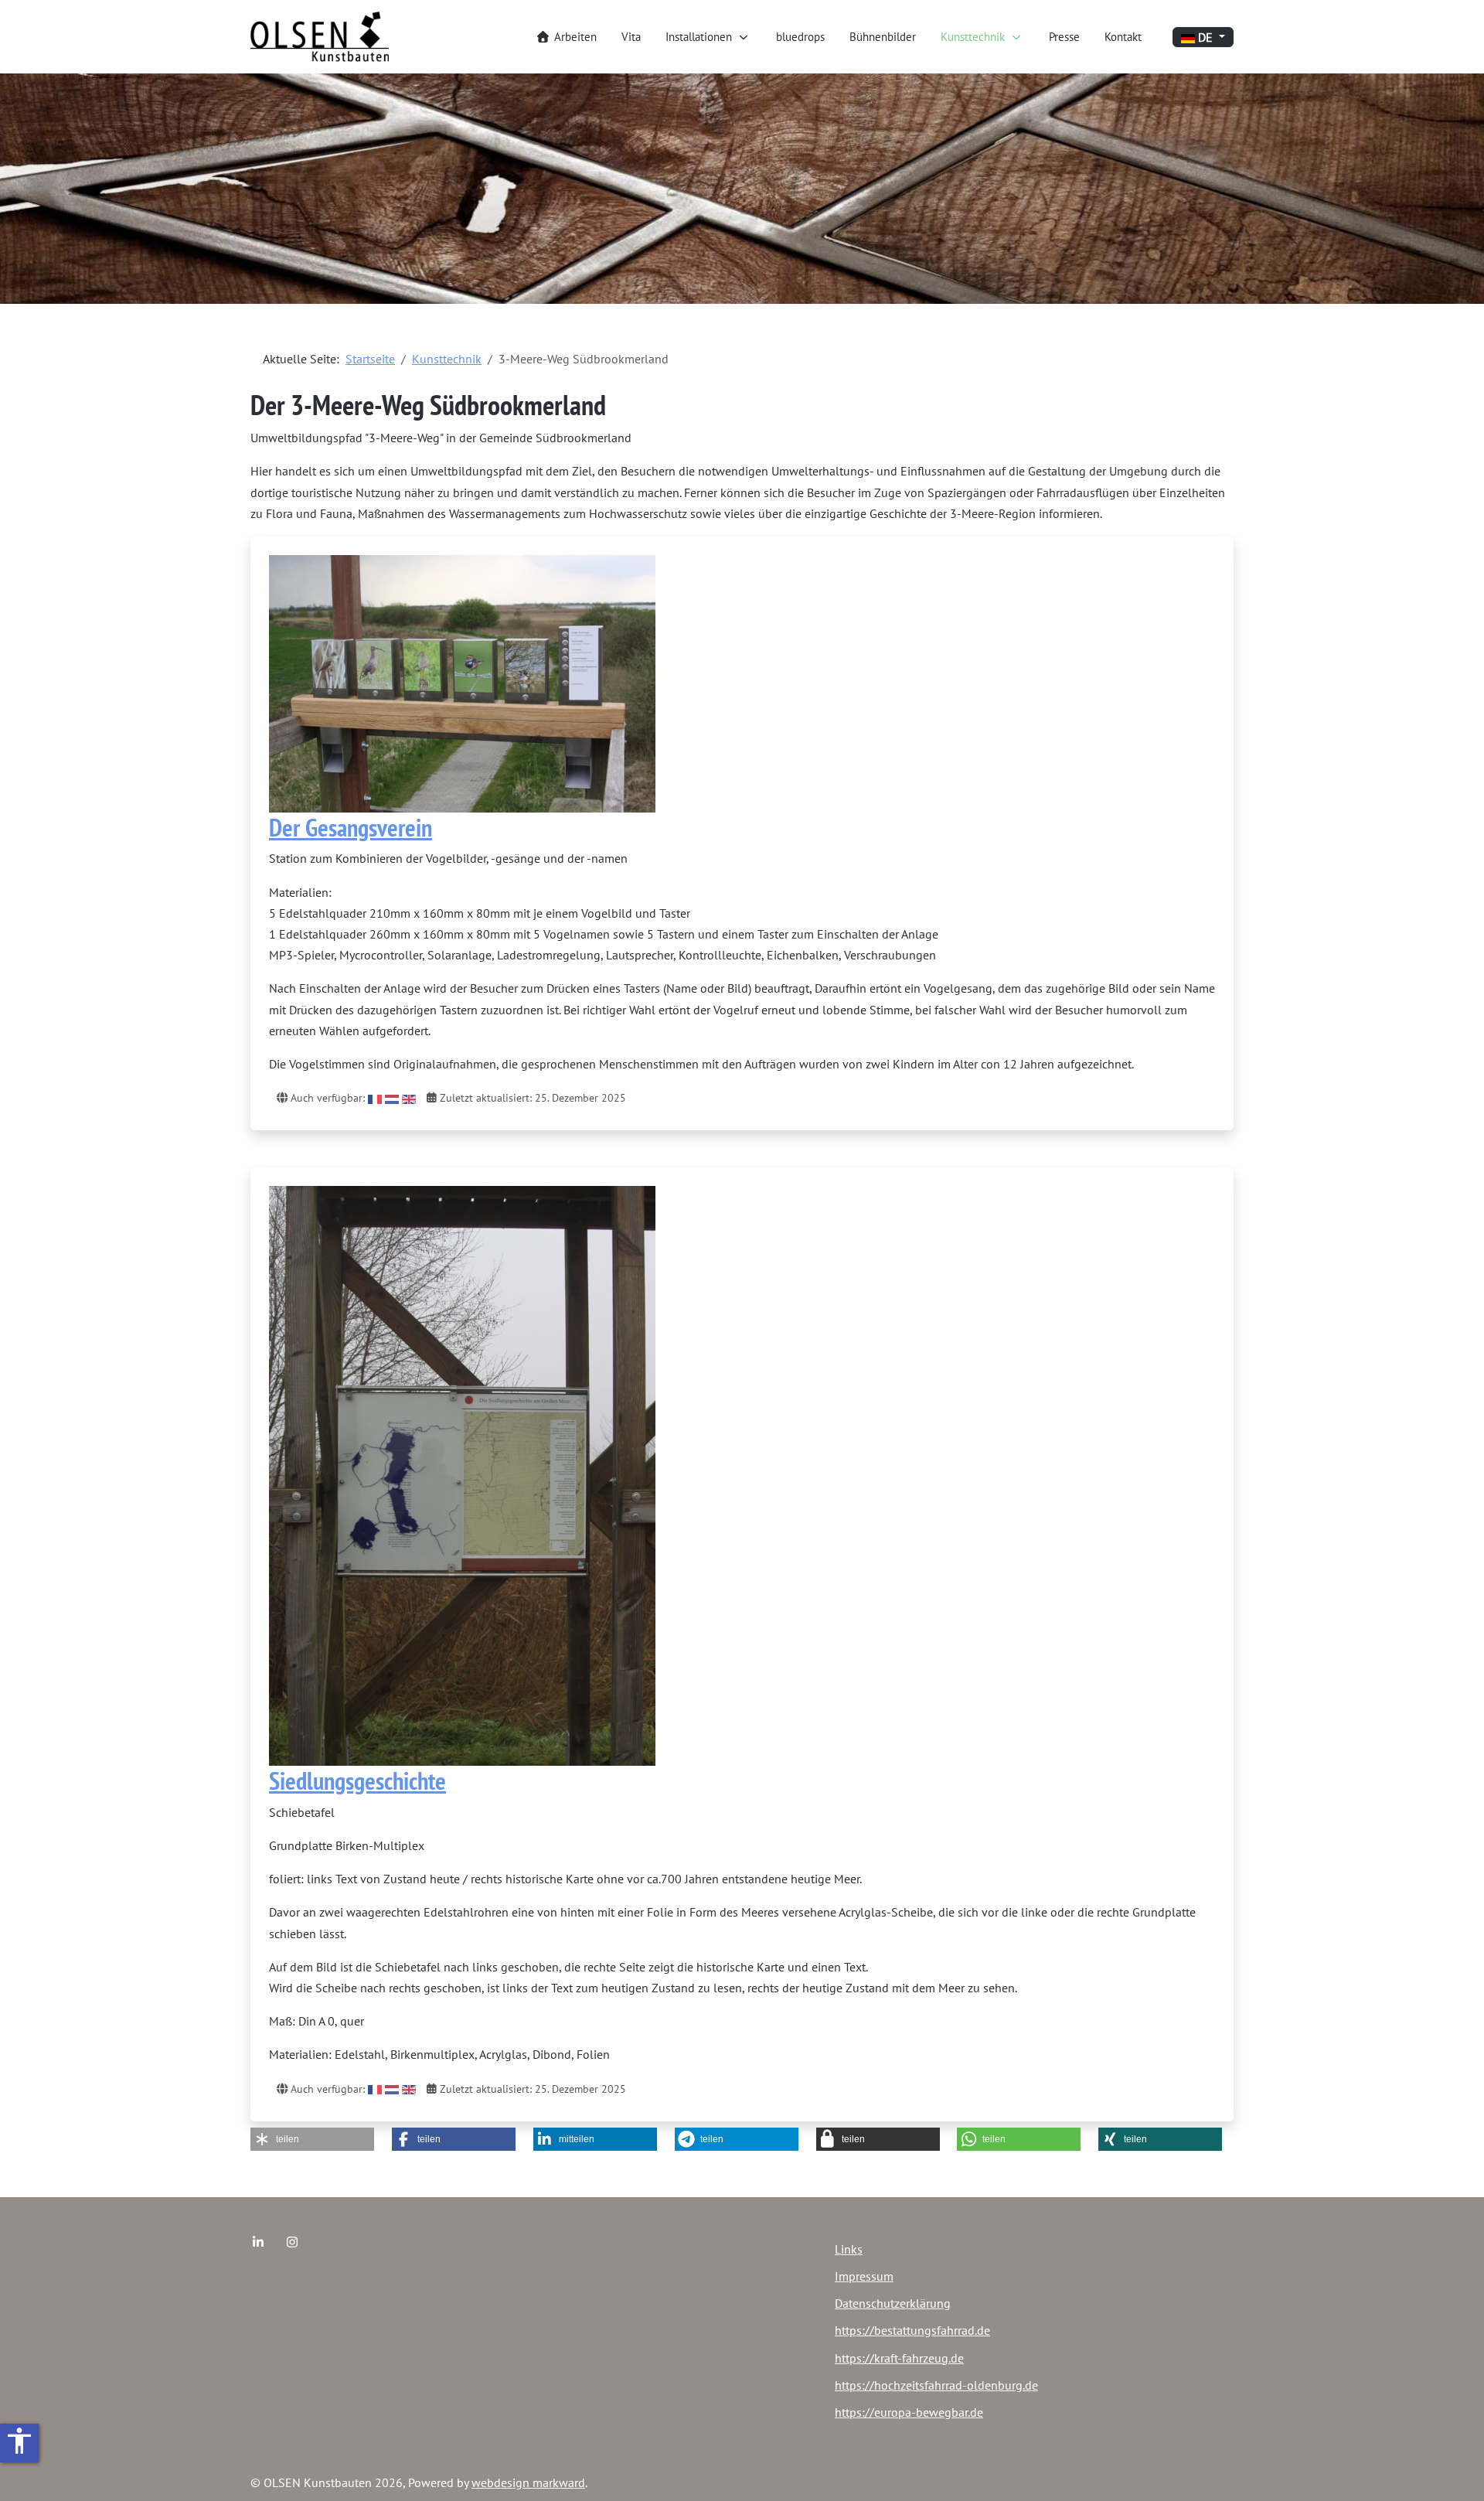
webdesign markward (528, 2482)
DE (1205, 37)
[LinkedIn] (258, 2242)
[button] (312, 2139)
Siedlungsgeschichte (357, 1780)
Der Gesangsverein (351, 827)
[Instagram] (292, 2242)
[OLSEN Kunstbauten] (320, 37)
